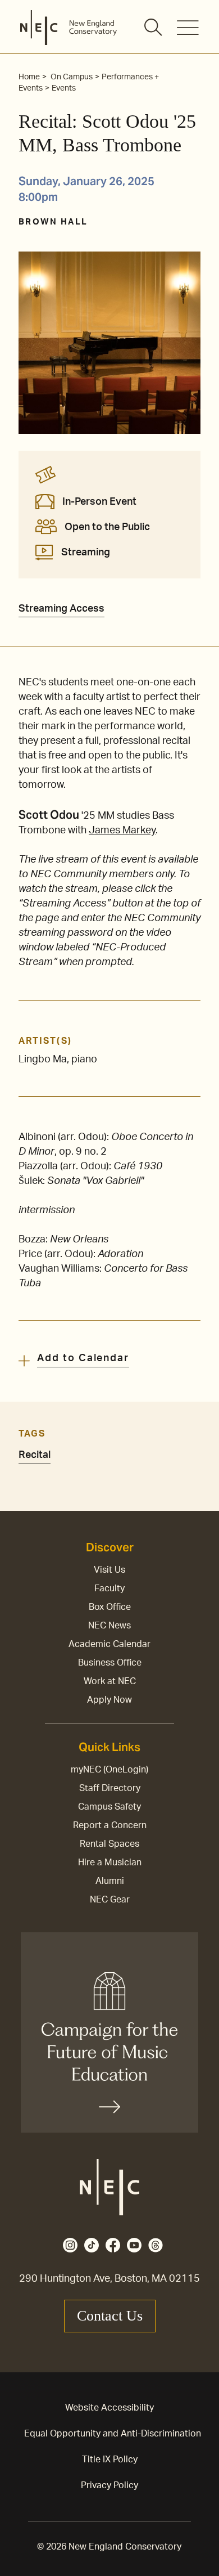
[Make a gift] (109, 2032)
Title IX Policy (110, 2460)
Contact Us (110, 2316)
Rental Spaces (109, 1844)
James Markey (122, 831)
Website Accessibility (109, 2408)
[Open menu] (188, 28)
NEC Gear (110, 1900)
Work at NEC (110, 1681)
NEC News (109, 1626)
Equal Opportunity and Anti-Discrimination (113, 2434)
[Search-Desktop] (154, 28)
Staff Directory (110, 1788)
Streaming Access (61, 609)
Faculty (109, 1588)
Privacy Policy (109, 2485)
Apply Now (109, 1700)
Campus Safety (109, 1807)
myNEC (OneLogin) (109, 1770)
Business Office (110, 1663)
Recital (35, 1455)
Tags (32, 1434)
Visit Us (109, 1570)
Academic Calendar (109, 1644)
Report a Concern (110, 1825)
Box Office (110, 1607)
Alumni (110, 1881)
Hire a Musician (110, 1863)
